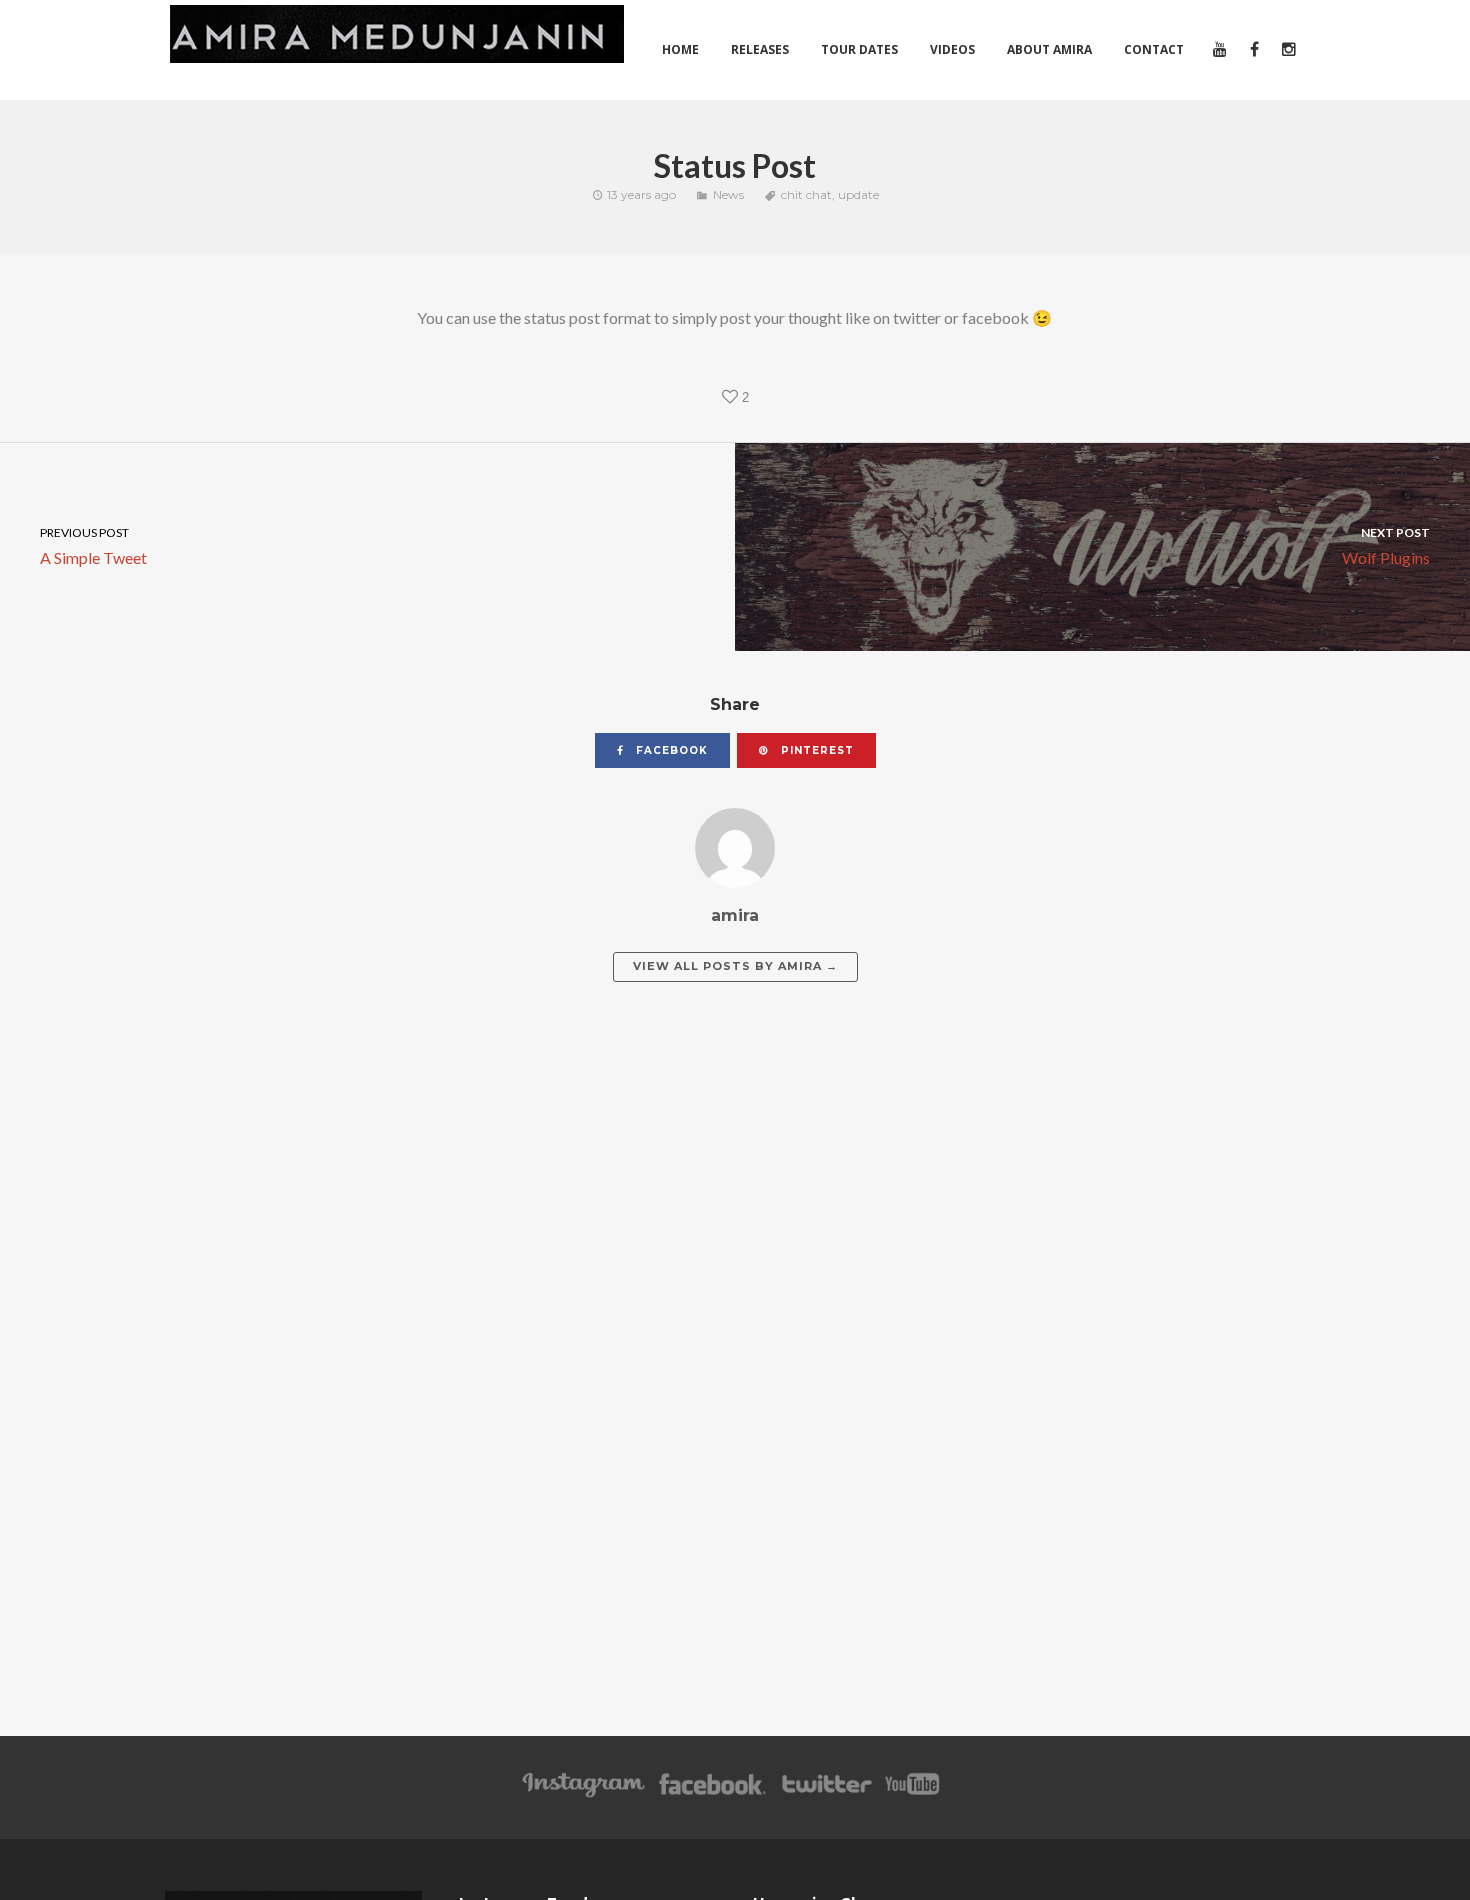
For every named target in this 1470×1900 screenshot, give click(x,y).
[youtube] (1218, 50)
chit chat (806, 194)
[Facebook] (712, 1793)
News (728, 194)
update (858, 194)
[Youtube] (913, 1793)
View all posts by (735, 966)
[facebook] (1253, 50)
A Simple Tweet (93, 545)
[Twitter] (826, 1793)
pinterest (815, 750)
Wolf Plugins (1386, 545)
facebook (670, 750)
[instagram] (1287, 50)
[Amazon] (583, 1793)
